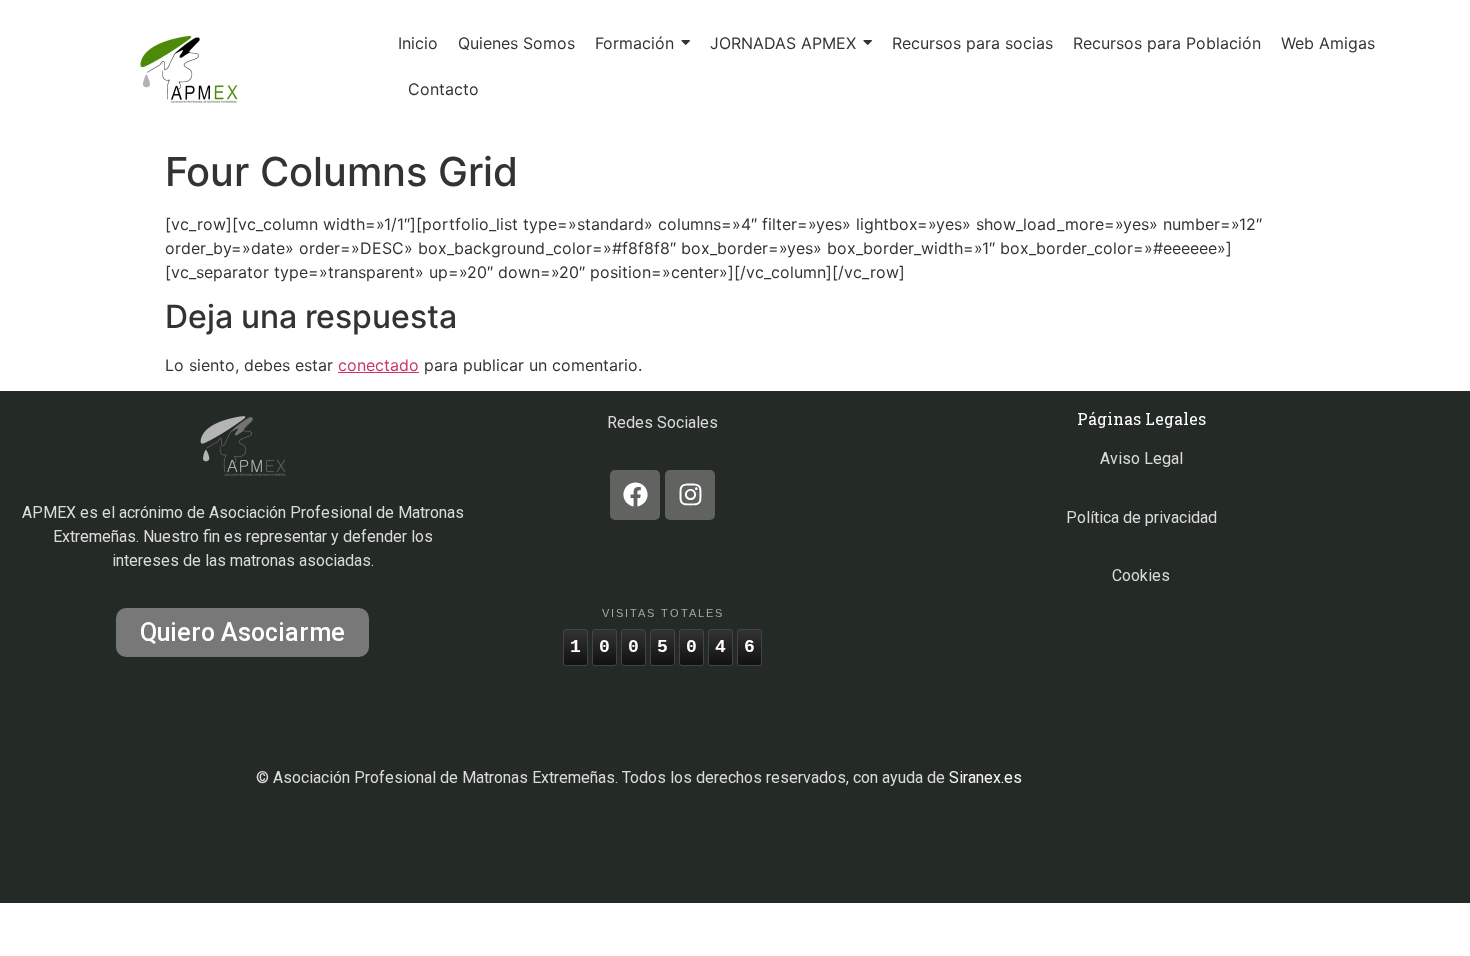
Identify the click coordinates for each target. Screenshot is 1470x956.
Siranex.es (985, 777)
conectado (378, 365)
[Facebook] (635, 495)
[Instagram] (690, 495)
